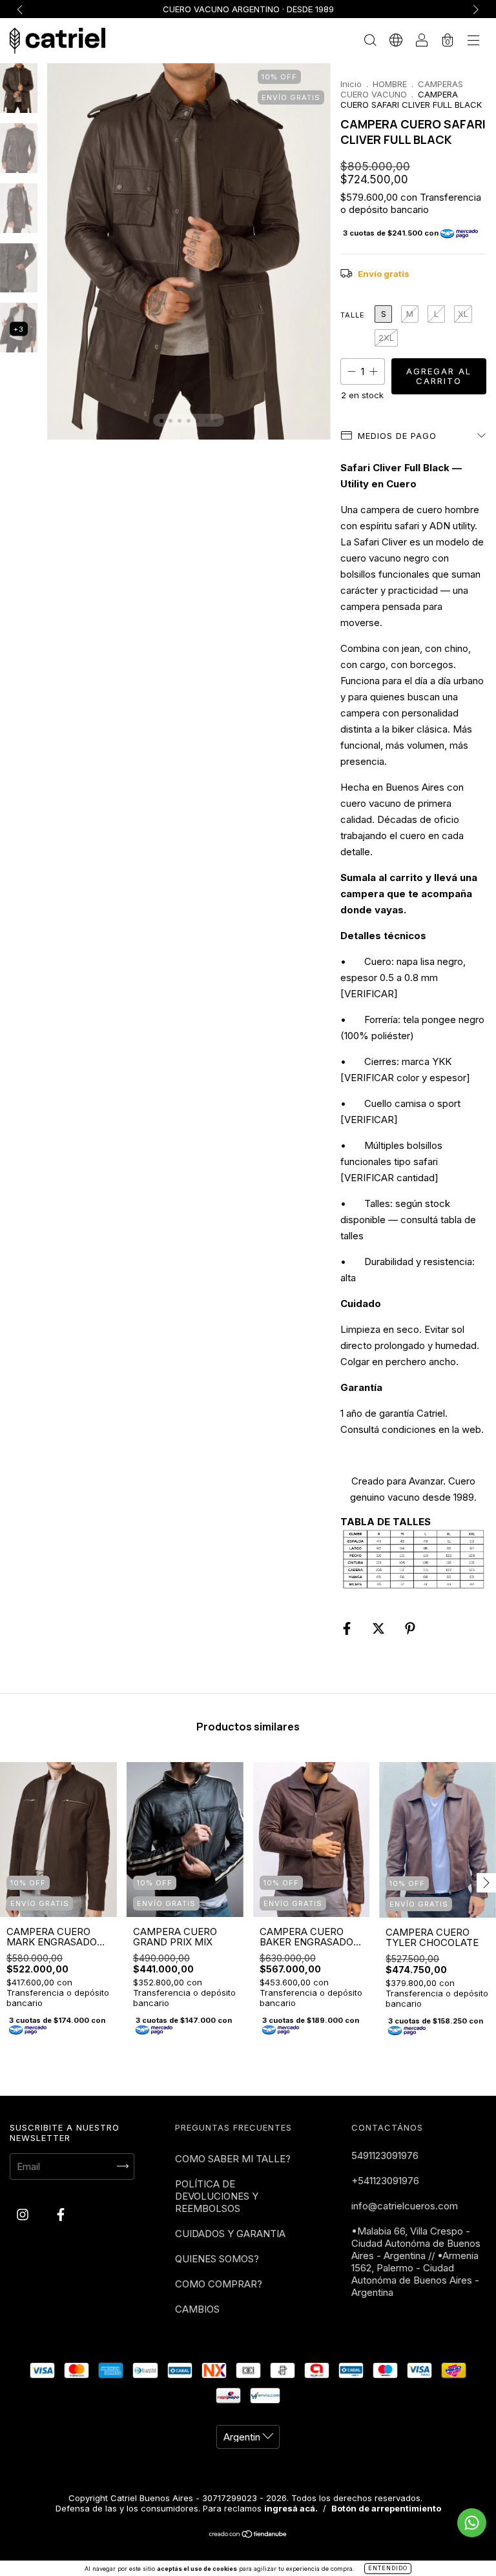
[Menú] (473, 42)
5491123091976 (385, 2155)
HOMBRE (390, 84)
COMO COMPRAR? (219, 2284)
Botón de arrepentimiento (386, 2508)
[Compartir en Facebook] (348, 1628)
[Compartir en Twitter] (380, 1628)
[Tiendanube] (248, 2535)
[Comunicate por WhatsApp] (472, 2523)
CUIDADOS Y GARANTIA (230, 2234)
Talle (353, 315)
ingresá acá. (291, 2508)
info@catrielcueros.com (405, 2206)
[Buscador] (370, 42)
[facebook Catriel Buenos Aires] (61, 2214)
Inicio (351, 84)
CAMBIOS (197, 2309)
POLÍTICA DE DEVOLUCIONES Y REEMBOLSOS (217, 2196)
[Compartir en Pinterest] (410, 1628)
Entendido (388, 2568)
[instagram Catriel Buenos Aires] (24, 2214)
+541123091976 (385, 2181)
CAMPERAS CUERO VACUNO (402, 89)
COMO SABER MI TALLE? (233, 2159)
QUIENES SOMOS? (217, 2259)
